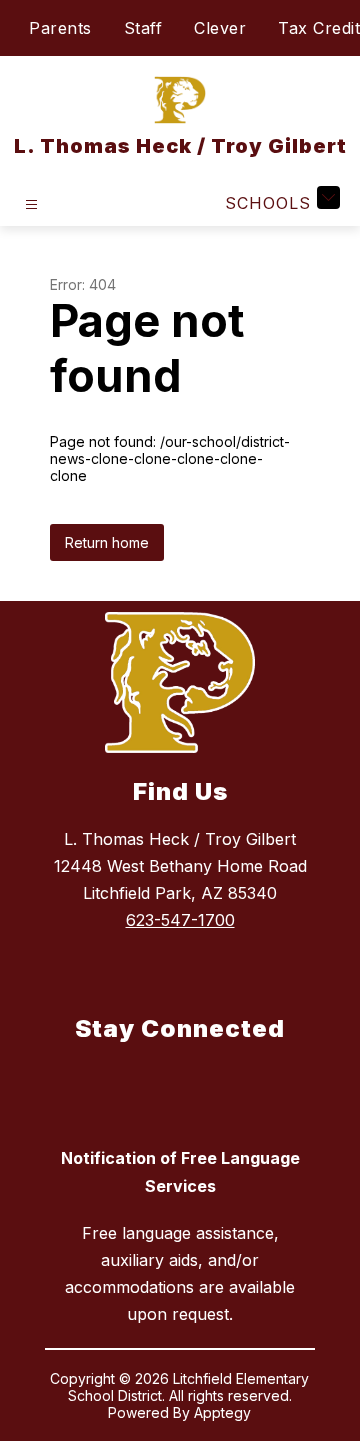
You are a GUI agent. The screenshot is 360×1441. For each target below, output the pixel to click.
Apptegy (222, 1412)
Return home (107, 542)
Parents (60, 28)
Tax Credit (319, 28)
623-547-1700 (180, 920)
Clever (220, 28)
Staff (143, 28)
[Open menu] (31, 204)
